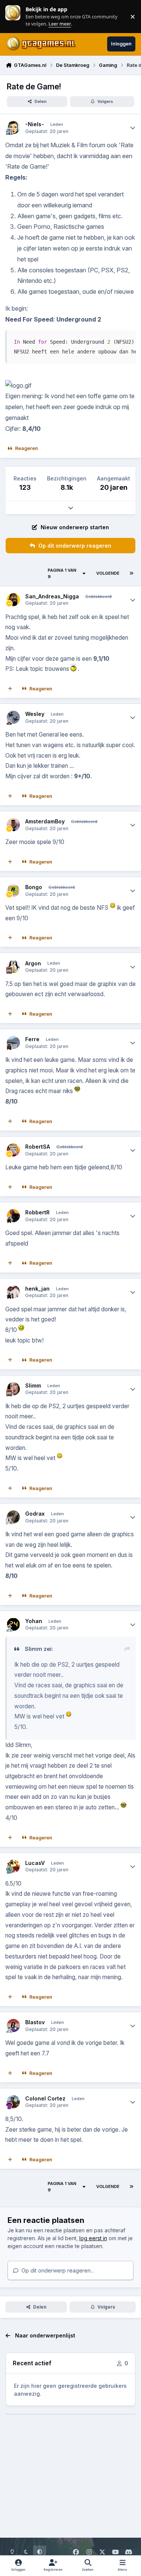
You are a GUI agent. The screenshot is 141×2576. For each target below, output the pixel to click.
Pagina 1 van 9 (62, 573)
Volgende (108, 573)
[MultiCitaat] (10, 689)
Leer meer (13, 16)
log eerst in (93, 2238)
